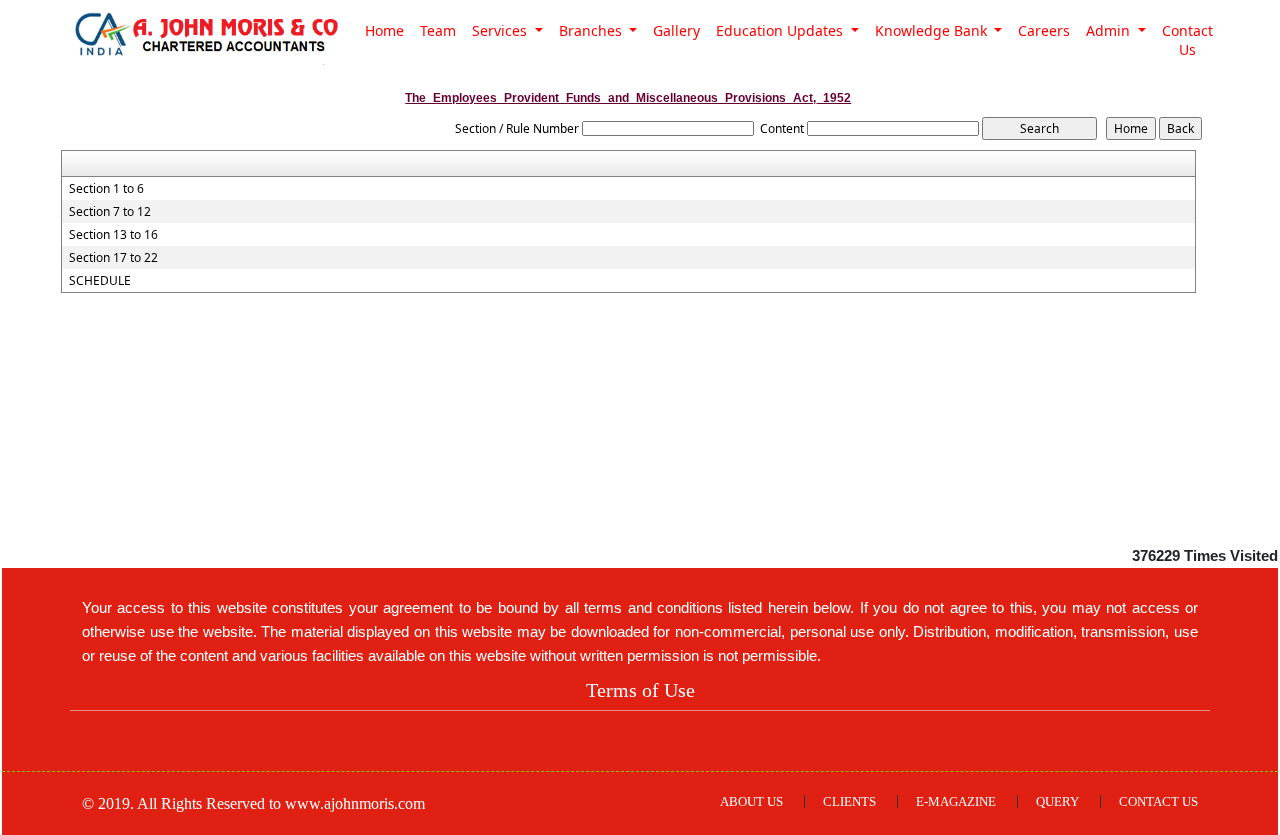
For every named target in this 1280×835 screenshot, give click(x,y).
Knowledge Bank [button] (933, 30)
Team (438, 30)
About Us (751, 801)
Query (1057, 801)
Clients (849, 801)
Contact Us (1187, 40)
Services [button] (501, 30)
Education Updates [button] (781, 30)
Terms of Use (640, 690)
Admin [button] (1110, 30)
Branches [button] (592, 30)
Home (384, 30)
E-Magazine (956, 801)
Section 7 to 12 (110, 212)
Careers (1044, 30)
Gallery (676, 30)
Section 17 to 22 (113, 258)
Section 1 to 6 (106, 189)
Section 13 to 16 (113, 235)
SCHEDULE (100, 281)
